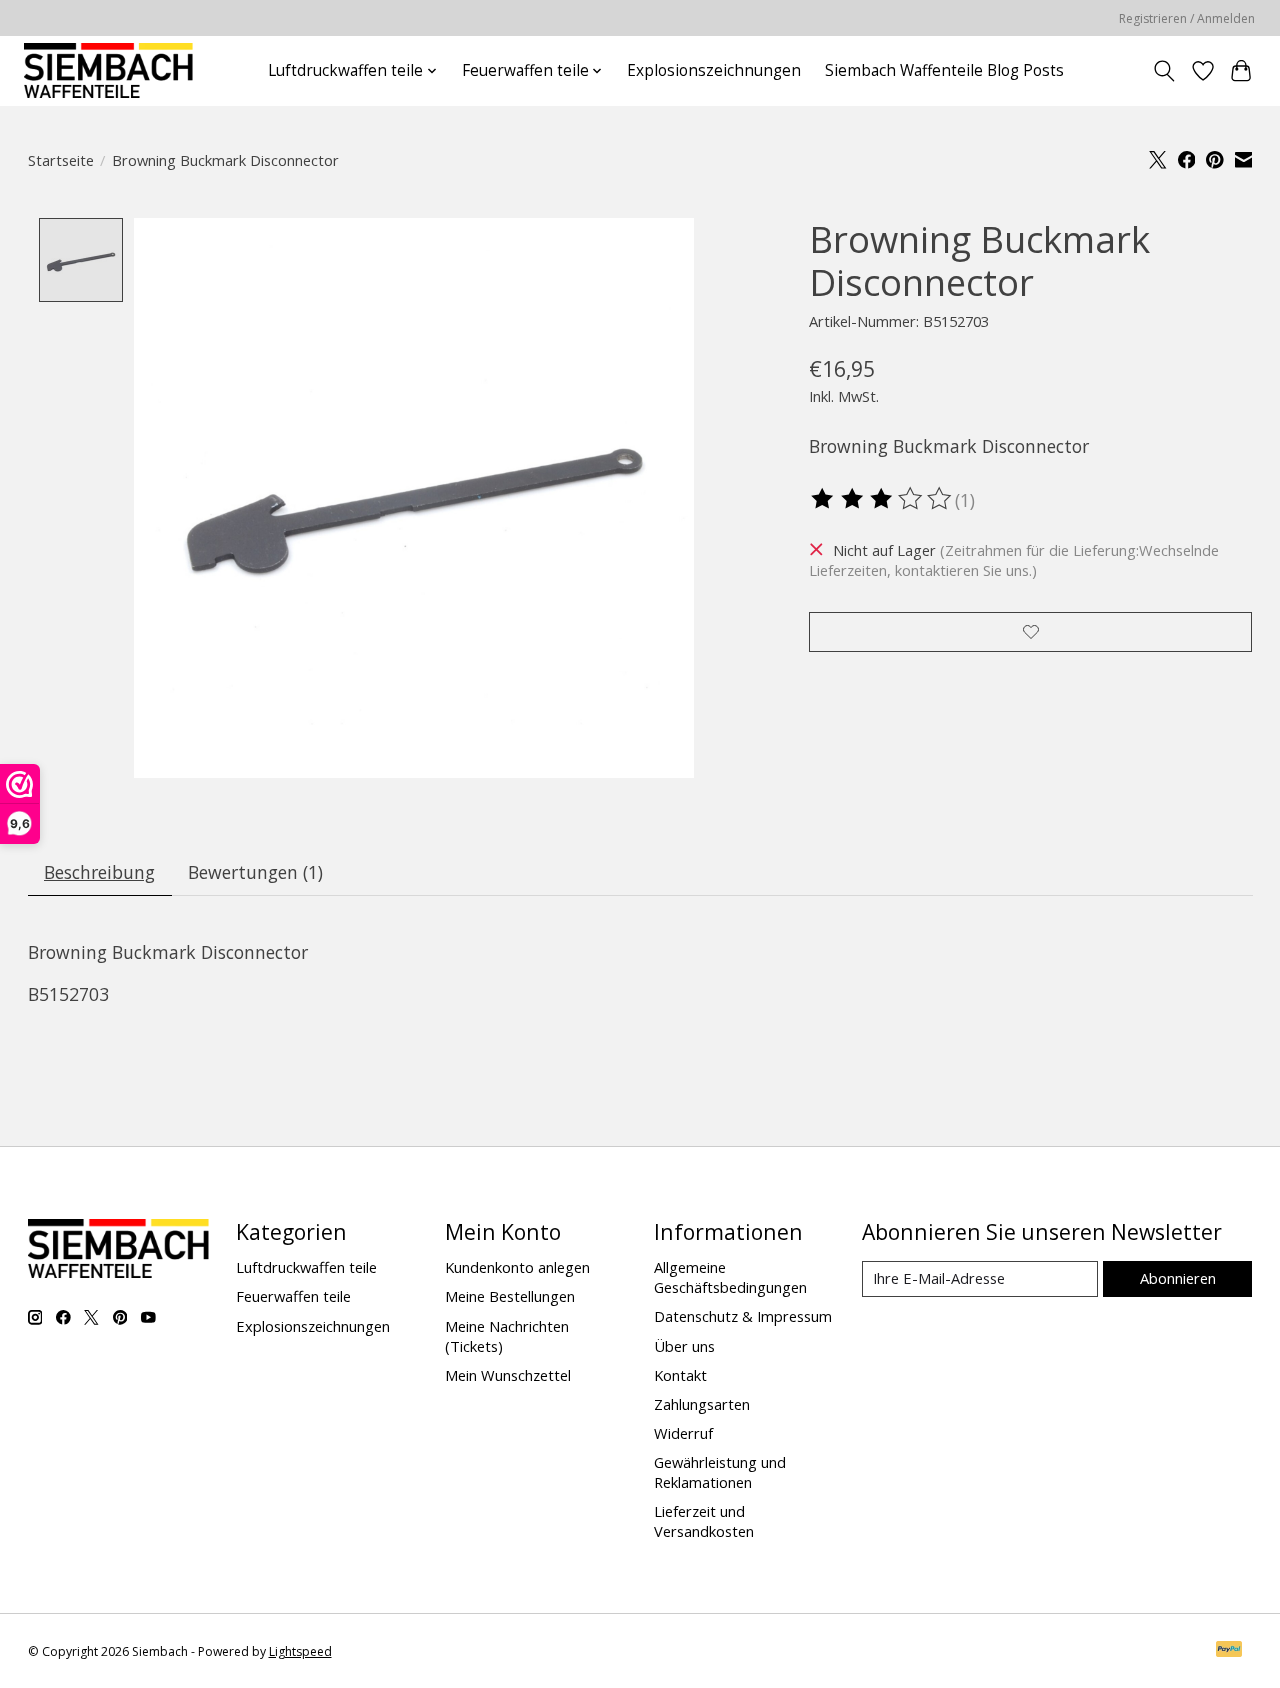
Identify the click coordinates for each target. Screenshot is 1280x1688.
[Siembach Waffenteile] (108, 70)
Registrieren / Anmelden (1187, 18)
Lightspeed (300, 1651)
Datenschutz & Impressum (743, 1316)
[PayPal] (1229, 1651)
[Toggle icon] (1163, 71)
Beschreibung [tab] (99, 872)
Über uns (684, 1346)
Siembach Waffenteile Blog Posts (944, 70)
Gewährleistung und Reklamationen (720, 1472)
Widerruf (683, 1433)
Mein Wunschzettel (508, 1375)
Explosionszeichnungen (714, 70)
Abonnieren (1178, 1278)
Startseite (61, 160)
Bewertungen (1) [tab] (255, 872)
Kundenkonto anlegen (517, 1267)
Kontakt (680, 1375)
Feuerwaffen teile (293, 1296)
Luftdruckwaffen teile (306, 1267)
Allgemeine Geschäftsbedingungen (730, 1277)
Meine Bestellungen (510, 1296)
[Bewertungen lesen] (882, 499)
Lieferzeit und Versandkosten (704, 1521)
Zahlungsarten (702, 1404)
